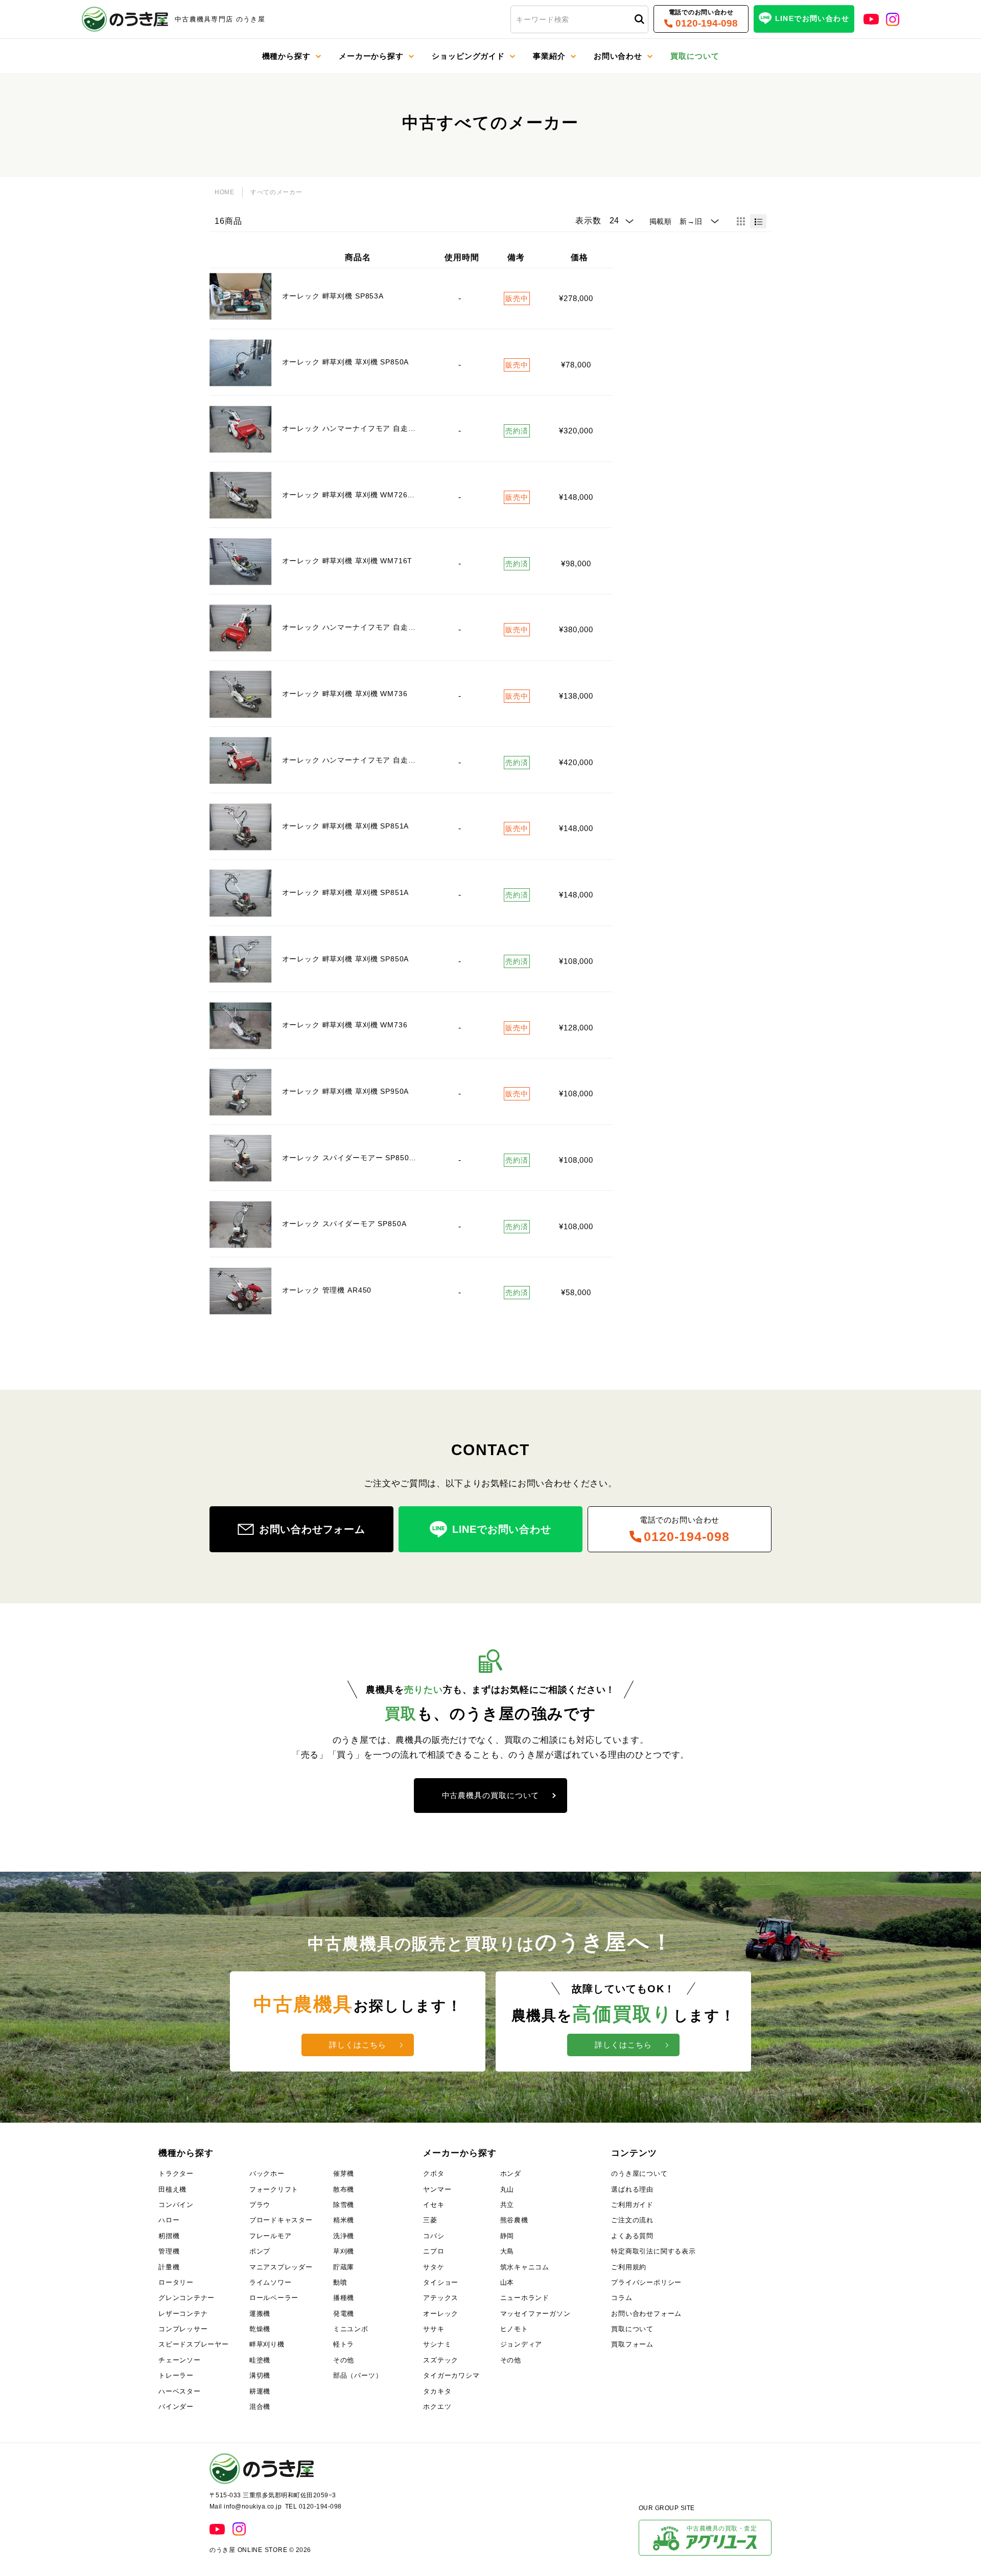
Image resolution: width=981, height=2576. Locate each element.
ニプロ (434, 2251)
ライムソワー (271, 2282)
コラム (622, 2298)
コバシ (434, 2236)
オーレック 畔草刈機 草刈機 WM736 (345, 694)
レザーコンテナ (183, 2314)
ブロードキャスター (281, 2220)
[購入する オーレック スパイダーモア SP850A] (241, 1224)
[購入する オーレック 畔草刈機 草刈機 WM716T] (241, 561)
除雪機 (344, 2205)
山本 (507, 2282)
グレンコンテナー (186, 2298)
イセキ (434, 2205)
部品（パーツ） (358, 2375)
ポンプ (260, 2251)
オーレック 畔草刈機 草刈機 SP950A (346, 1091)
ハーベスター (180, 2391)
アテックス (441, 2298)
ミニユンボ (351, 2329)
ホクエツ (437, 2407)
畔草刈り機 (267, 2344)
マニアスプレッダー (281, 2267)
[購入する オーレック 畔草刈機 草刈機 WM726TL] (241, 496)
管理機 (169, 2251)
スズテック (441, 2360)
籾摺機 (169, 2236)
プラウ (260, 2205)
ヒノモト (514, 2329)
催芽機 (344, 2173)
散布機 (344, 2189)
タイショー (441, 2282)
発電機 (344, 2314)
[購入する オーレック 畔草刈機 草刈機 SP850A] (241, 363)
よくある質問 (632, 2236)
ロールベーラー (274, 2298)
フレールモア (271, 2236)
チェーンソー (180, 2360)
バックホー (267, 2173)
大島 (507, 2251)
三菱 (430, 2220)
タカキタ (437, 2391)
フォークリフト (274, 2189)
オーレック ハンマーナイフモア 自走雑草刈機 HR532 (374, 627)
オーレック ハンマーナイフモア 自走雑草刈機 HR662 (374, 760)
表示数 (588, 221)
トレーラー (176, 2375)
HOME (225, 192)
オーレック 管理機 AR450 (327, 1290)
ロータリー (176, 2282)
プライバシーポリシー (646, 2282)
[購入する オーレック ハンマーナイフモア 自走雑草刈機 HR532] (241, 628)
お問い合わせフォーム (646, 2314)
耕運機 (260, 2391)
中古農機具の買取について (491, 1795)
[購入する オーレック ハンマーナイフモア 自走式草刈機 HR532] (241, 429)
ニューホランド (525, 2298)
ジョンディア (521, 2344)
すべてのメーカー (276, 192)
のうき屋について (639, 2173)
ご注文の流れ (632, 2220)
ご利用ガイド (632, 2205)
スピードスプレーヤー (194, 2344)
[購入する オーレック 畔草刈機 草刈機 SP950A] (241, 1092)
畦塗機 (260, 2360)
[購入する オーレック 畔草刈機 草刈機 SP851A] (241, 827)
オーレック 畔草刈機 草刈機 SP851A (346, 826)
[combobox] (579, 19)
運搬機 (260, 2314)
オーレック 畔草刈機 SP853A (333, 296)
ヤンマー (437, 2189)
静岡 (507, 2236)
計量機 (169, 2267)
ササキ (434, 2329)
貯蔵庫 (344, 2267)
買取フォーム (632, 2344)
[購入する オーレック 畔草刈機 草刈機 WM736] (241, 694)
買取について (632, 2329)
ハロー (169, 2220)
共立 (507, 2205)
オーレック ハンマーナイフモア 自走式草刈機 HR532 (374, 428)
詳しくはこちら (357, 2045)
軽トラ (344, 2344)
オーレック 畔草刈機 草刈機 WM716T (347, 561)
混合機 (260, 2407)
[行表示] (758, 221)
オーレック (441, 2314)
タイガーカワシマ (451, 2375)
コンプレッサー (183, 2329)
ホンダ (511, 2173)
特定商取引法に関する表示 (653, 2251)
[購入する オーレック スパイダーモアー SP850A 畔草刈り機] (241, 1158)
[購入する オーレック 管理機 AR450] (241, 1291)
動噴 (340, 2282)
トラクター (176, 2173)
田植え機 (172, 2189)
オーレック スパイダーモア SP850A (344, 1224)
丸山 (507, 2189)
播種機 (344, 2298)
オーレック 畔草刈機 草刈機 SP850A (346, 362)
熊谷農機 (514, 2220)
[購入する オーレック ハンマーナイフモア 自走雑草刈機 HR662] (241, 760)
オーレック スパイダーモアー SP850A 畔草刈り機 (371, 1158)
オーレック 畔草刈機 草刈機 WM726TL (349, 495)
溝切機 (260, 2375)
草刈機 (344, 2251)
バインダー (176, 2407)
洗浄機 (344, 2236)
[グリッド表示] (741, 221)
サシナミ (437, 2344)
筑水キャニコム (525, 2267)
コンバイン (176, 2205)
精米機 (344, 2220)
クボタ (434, 2173)
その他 (344, 2360)
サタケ (434, 2267)
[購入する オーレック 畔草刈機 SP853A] (241, 297)
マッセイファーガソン (535, 2314)
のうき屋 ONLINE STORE (248, 2550)
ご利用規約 (629, 2267)
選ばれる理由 (632, 2189)
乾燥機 (260, 2329)
